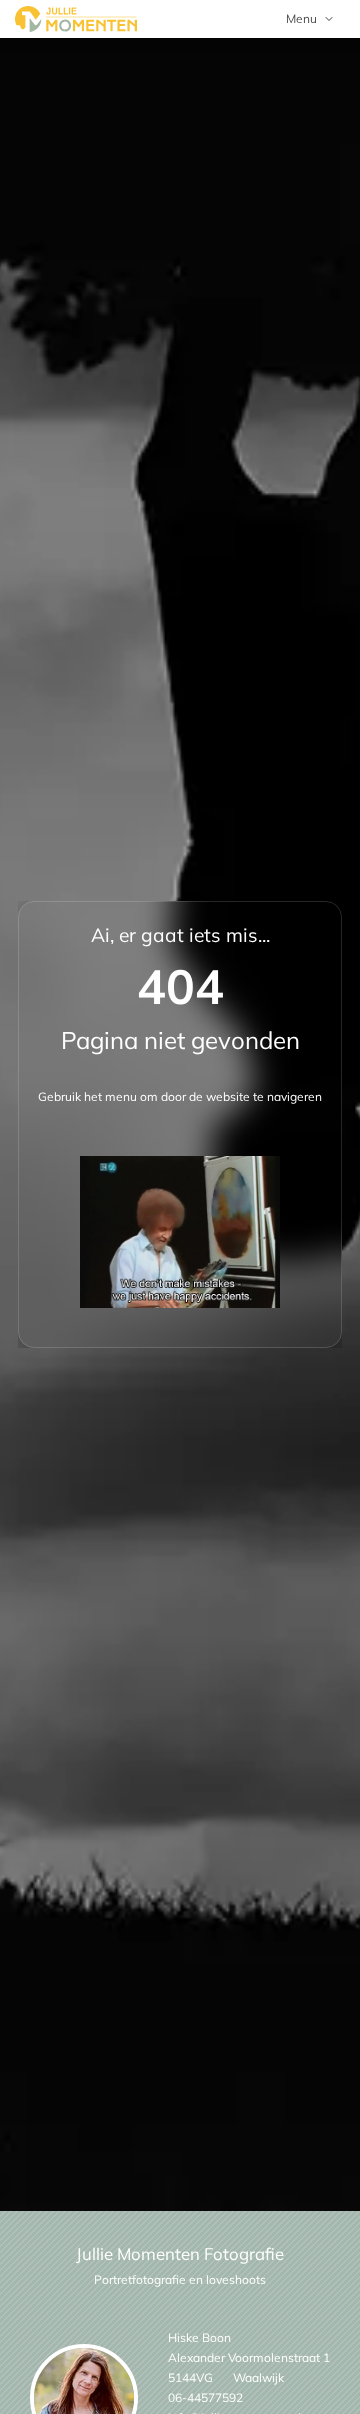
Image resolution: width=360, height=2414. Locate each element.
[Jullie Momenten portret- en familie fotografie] (76, 19)
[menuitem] (310, 19)
